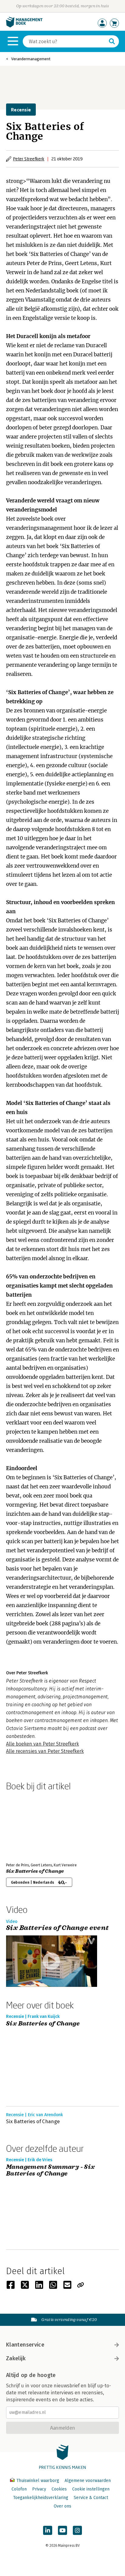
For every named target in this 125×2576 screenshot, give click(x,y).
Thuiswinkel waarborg (38, 2481)
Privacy (39, 2489)
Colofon (19, 2489)
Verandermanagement (31, 59)
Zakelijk (16, 2358)
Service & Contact (91, 2498)
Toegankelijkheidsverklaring (41, 2498)
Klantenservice (25, 2345)
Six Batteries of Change (35, 1871)
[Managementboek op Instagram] (77, 2530)
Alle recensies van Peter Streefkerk (45, 1751)
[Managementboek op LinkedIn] (48, 2530)
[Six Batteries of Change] (27, 1826)
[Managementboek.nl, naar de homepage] (24, 26)
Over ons (62, 2506)
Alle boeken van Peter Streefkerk (42, 1744)
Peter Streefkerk (29, 159)
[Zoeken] (112, 41)
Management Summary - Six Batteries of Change (51, 2171)
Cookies (59, 2489)
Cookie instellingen (91, 2489)
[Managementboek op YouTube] (62, 2530)
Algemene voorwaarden (88, 2481)
